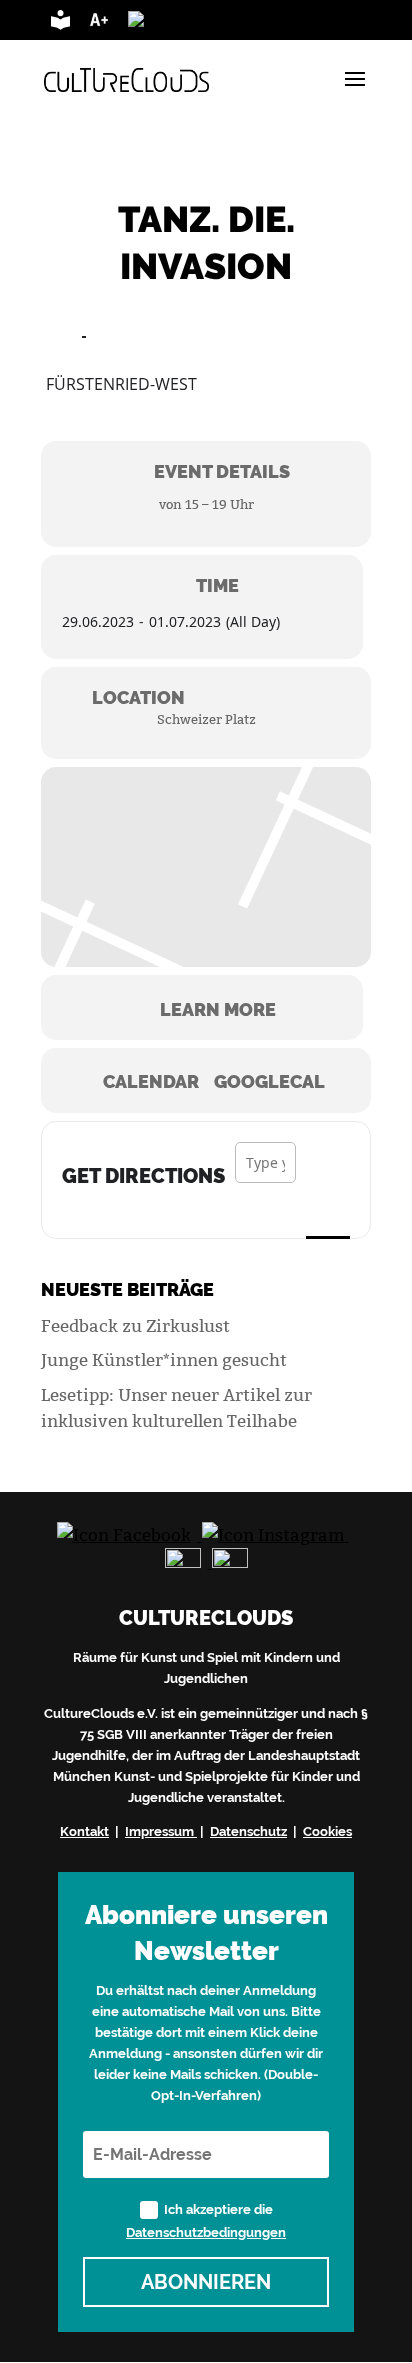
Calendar (151, 1082)
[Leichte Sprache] (60, 24)
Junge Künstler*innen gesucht (164, 1360)
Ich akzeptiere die (206, 2220)
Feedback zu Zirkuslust (135, 1326)
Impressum (159, 1831)
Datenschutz (248, 1831)
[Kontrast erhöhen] (198, 24)
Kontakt (84, 1831)
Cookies (327, 1831)
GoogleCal (269, 1082)
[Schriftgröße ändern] (99, 24)
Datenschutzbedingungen (206, 2232)
